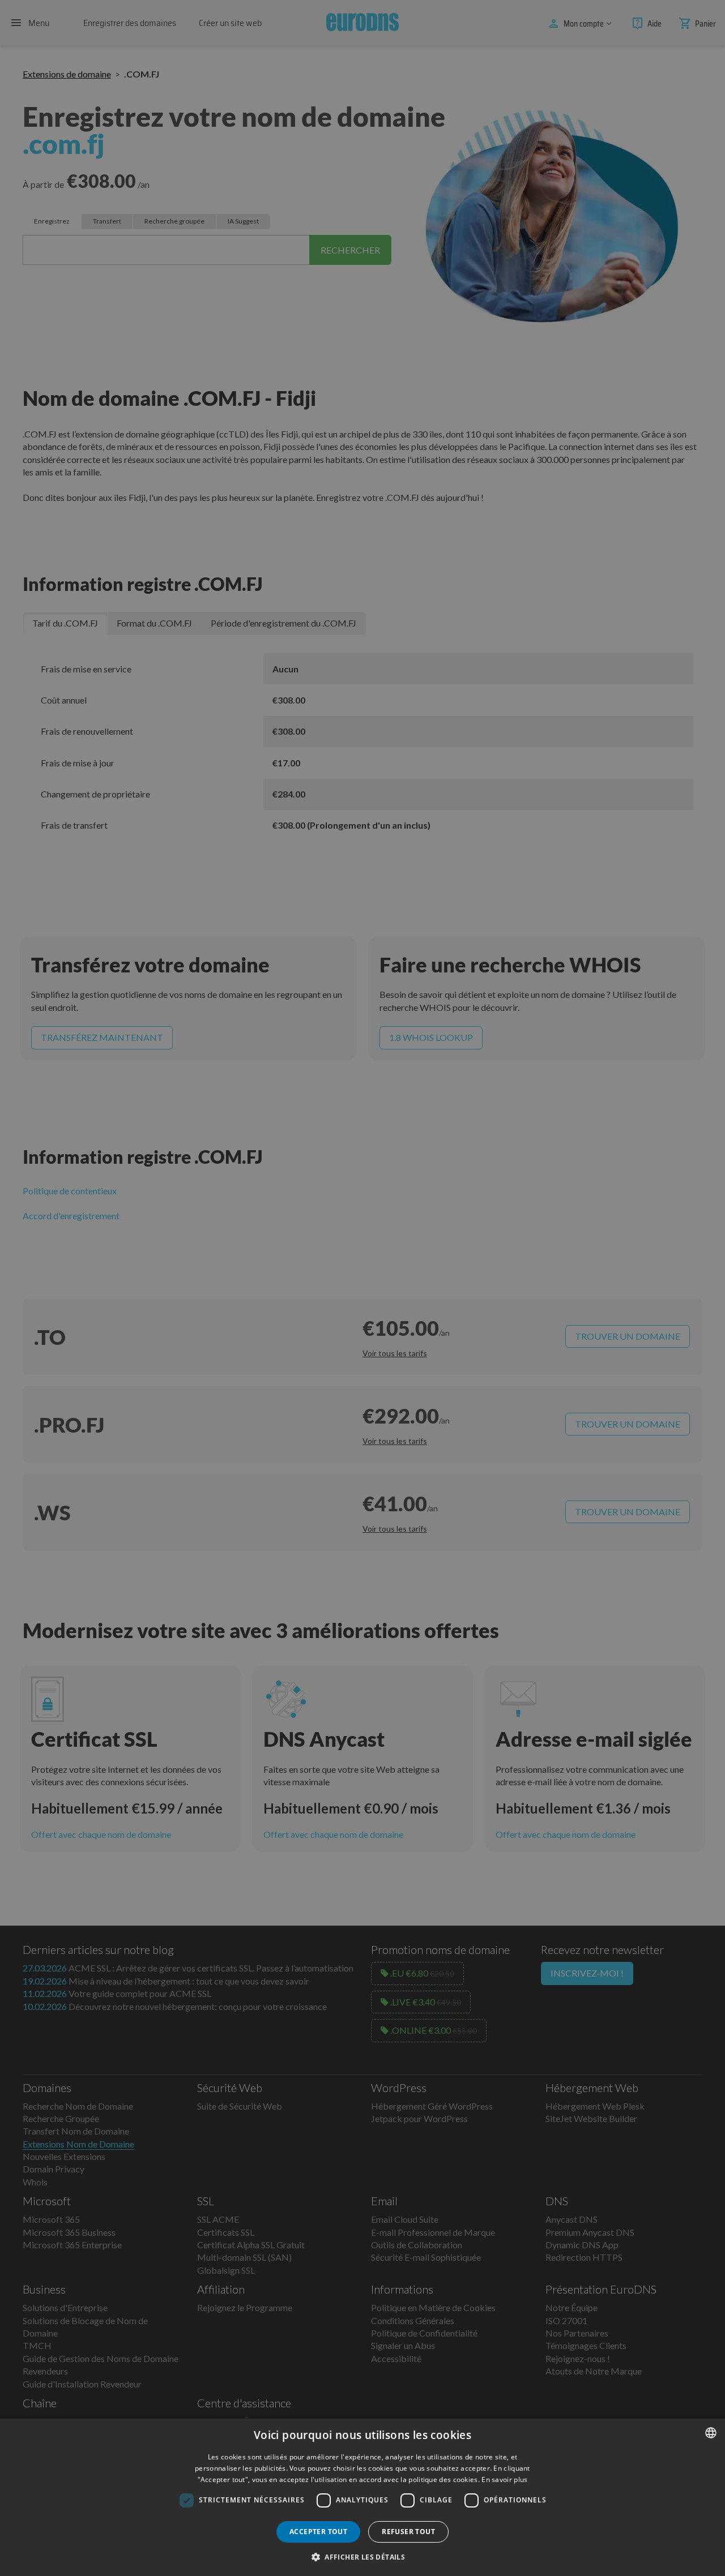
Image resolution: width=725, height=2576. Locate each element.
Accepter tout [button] (318, 2532)
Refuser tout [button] (408, 2532)
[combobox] (711, 2433)
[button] (362, 2557)
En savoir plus (504, 2479)
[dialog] (362, 2497)
